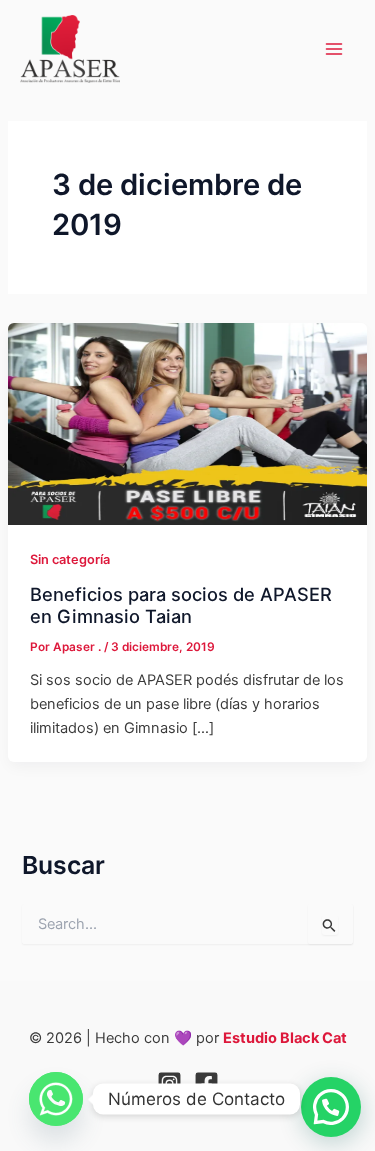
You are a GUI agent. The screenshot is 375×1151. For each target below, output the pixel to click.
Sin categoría (70, 559)
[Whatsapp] (56, 1099)
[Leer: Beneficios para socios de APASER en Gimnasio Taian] (187, 423)
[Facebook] (206, 1083)
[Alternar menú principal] (334, 49)
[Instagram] (169, 1083)
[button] (331, 1107)
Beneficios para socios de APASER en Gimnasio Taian (181, 605)
